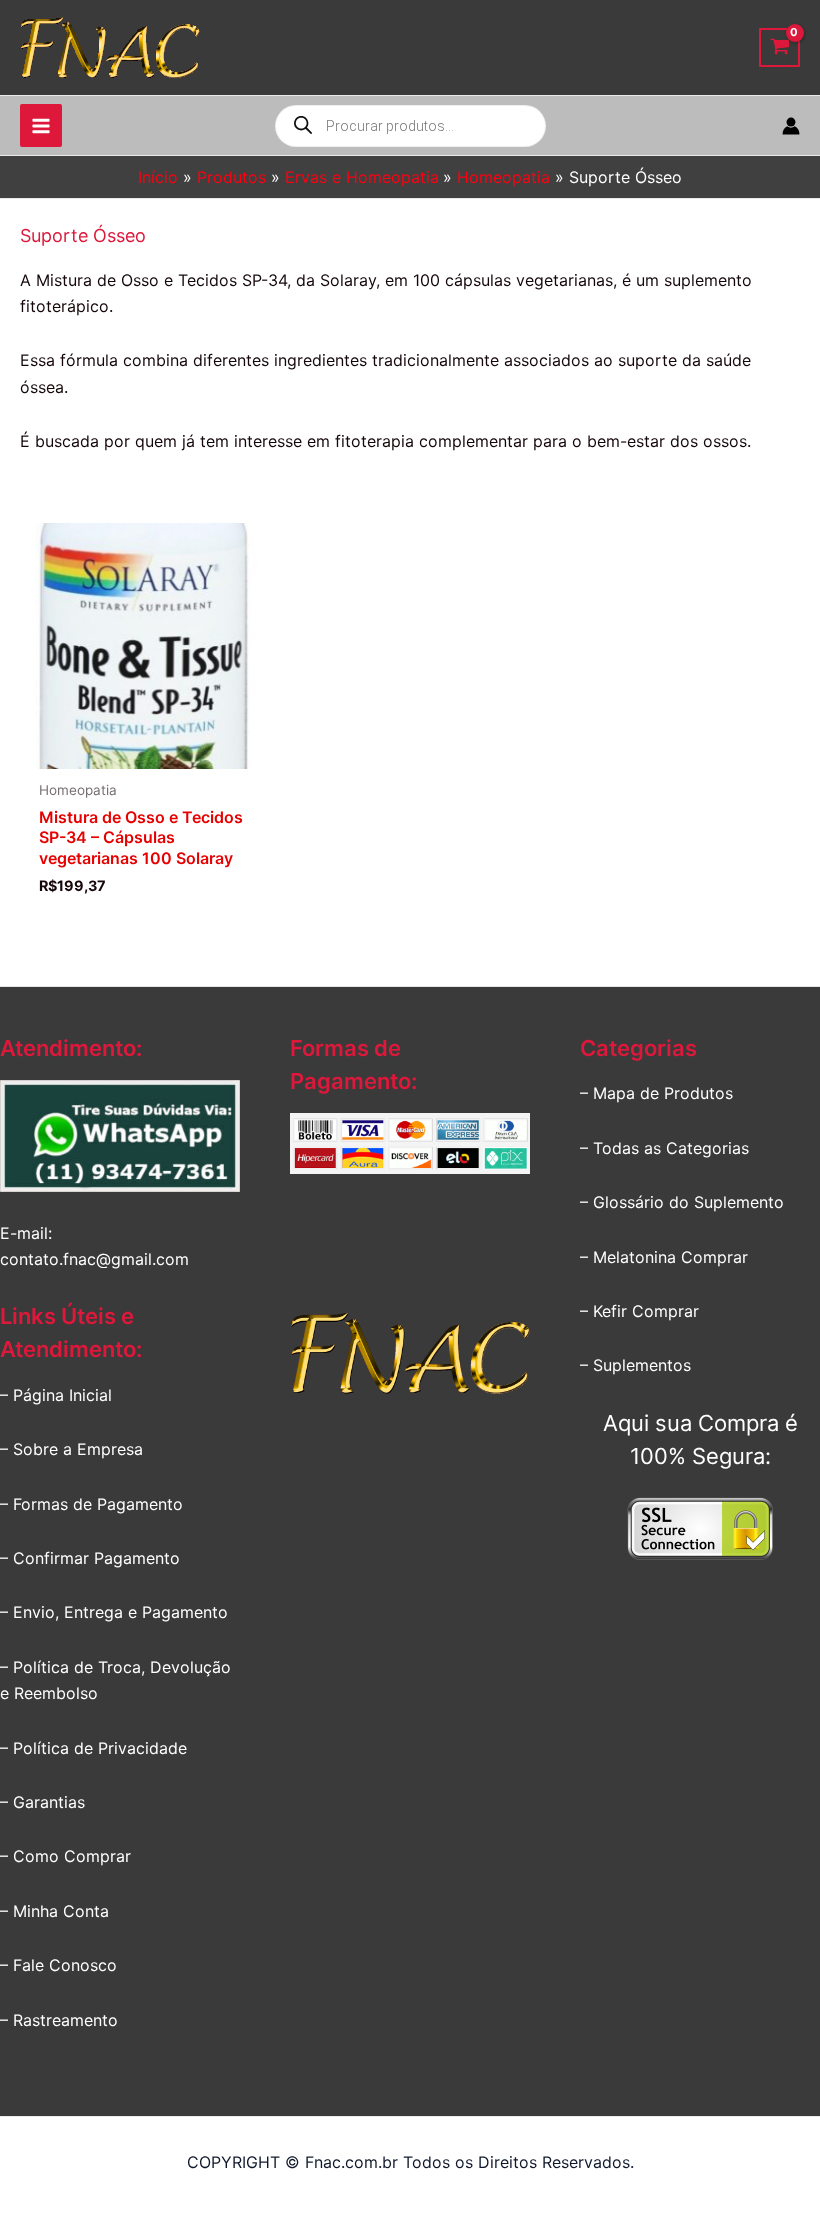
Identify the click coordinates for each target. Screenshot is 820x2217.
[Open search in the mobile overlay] (410, 126)
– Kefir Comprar (639, 1311)
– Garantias (42, 1802)
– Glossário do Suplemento (682, 1202)
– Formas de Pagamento (91, 1504)
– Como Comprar (65, 1856)
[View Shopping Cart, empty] (779, 47)
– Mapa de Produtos (656, 1093)
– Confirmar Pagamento (90, 1558)
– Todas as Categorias (664, 1148)
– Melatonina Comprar (664, 1257)
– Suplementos (635, 1365)
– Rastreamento (59, 2020)
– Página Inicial (56, 1395)
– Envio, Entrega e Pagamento (114, 1612)
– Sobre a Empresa (71, 1449)
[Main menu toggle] (41, 125)
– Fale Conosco (58, 1965)
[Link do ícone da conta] (791, 126)
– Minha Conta (54, 1911)
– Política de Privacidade (93, 1748)
